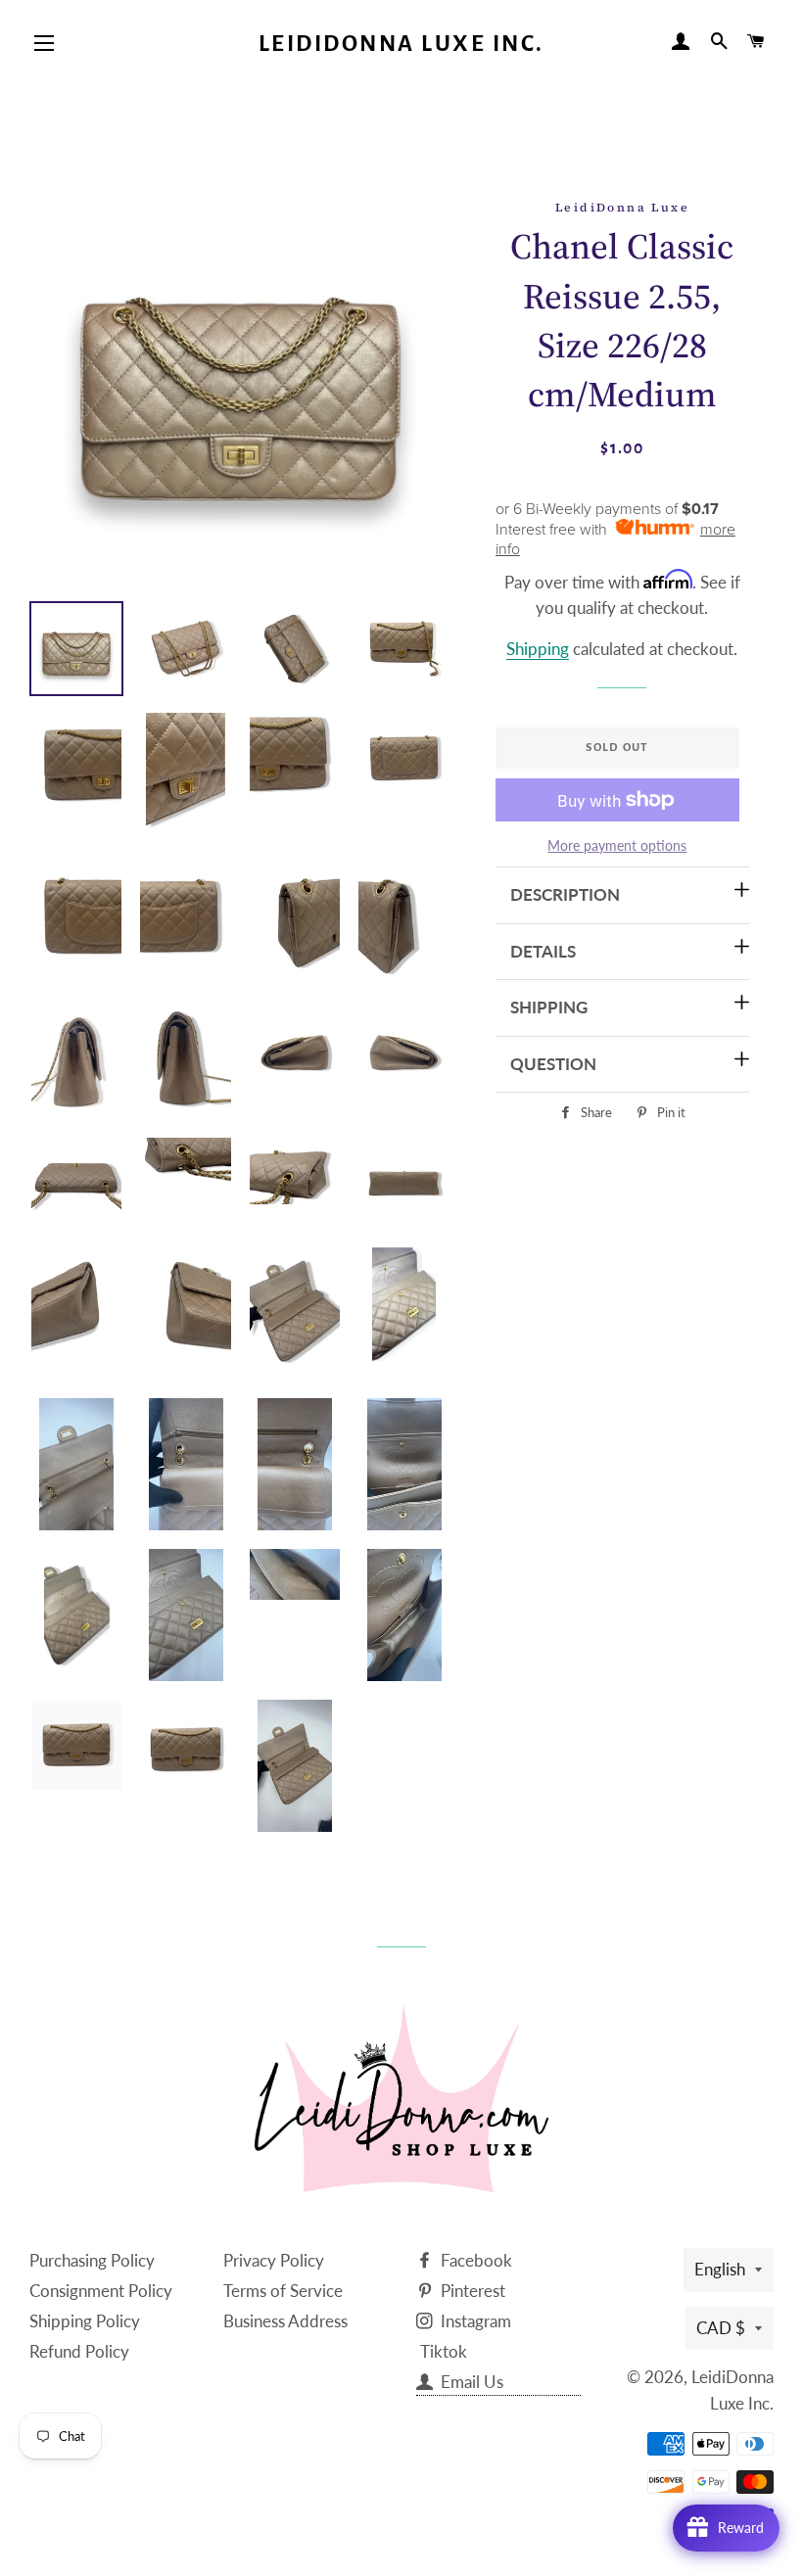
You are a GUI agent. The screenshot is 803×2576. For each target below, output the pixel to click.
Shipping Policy (85, 2321)
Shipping (538, 649)
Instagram (474, 2321)
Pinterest (471, 2291)
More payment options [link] (617, 845)
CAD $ (721, 2328)
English (720, 2269)
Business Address (285, 2321)
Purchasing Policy (92, 2260)
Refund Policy (79, 2351)
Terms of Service (283, 2291)
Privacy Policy (274, 2260)
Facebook (474, 2260)
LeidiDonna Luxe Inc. (401, 44)
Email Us (470, 2382)
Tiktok (444, 2351)
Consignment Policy (101, 2291)
